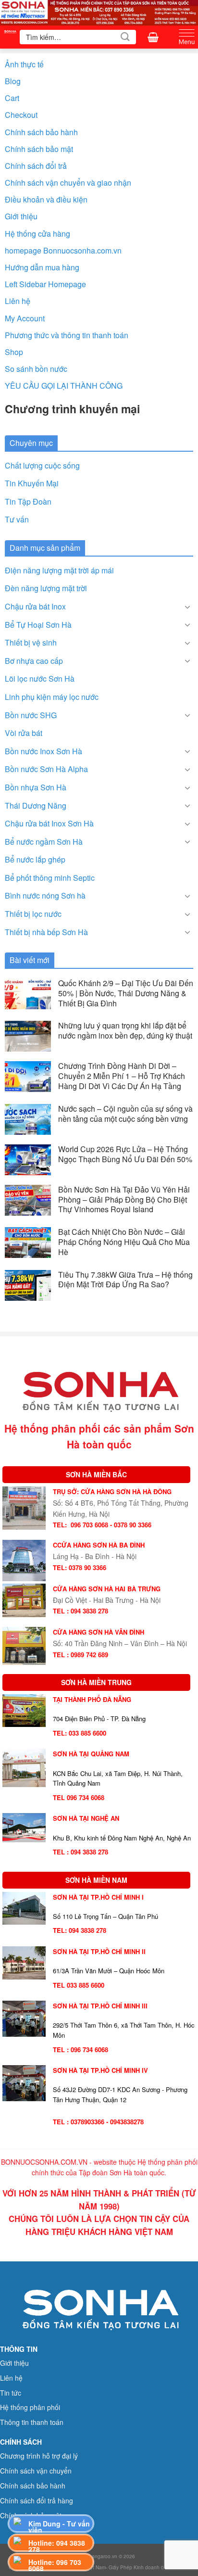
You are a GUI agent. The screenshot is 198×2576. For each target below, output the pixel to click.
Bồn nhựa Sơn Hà (36, 787)
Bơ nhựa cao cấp (34, 661)
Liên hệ (18, 301)
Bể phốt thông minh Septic (50, 878)
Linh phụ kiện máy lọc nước (52, 697)
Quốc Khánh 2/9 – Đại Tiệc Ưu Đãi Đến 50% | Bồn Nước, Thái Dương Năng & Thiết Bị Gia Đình (126, 993)
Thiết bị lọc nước (33, 914)
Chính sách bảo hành (41, 132)
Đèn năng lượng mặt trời (46, 588)
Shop (14, 352)
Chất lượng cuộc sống (42, 465)
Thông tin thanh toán (32, 2422)
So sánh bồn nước (36, 369)
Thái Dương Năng (36, 806)
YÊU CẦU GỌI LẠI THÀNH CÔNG (64, 386)
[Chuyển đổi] (187, 607)
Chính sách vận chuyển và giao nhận (68, 183)
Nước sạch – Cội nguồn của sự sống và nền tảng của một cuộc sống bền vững (125, 1114)
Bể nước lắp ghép (35, 859)
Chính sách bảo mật (39, 149)
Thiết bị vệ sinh (31, 642)
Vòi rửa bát (24, 733)
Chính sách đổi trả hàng (37, 2500)
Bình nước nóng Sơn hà (45, 895)
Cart (12, 98)
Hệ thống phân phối (30, 2407)
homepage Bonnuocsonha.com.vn (63, 250)
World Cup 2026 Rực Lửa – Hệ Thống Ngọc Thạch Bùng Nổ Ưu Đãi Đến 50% (125, 1155)
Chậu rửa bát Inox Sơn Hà (49, 823)
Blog (13, 81)
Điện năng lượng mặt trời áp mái (59, 570)
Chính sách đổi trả (36, 166)
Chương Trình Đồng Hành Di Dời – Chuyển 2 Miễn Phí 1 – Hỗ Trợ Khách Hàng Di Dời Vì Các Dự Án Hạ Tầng (122, 1076)
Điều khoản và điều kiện (46, 199)
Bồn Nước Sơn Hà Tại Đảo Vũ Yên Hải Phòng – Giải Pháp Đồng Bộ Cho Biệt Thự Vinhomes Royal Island (124, 1200)
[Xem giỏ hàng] (153, 37)
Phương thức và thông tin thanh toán (67, 335)
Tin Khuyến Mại (32, 483)
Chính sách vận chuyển (36, 2471)
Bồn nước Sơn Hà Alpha (46, 769)
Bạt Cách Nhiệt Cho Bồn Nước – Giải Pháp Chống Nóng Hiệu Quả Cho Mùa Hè (124, 1242)
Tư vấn (17, 519)
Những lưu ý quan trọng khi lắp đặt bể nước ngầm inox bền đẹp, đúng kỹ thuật (125, 1031)
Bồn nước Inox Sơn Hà (43, 751)
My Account (25, 318)
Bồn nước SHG (31, 715)
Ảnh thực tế (24, 64)
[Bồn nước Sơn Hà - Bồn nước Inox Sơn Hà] (10, 37)
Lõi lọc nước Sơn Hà (40, 679)
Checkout (21, 115)
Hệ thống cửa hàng (37, 234)
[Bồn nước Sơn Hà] (99, 12)
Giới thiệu (21, 216)
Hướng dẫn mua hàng (42, 267)
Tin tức (11, 2393)
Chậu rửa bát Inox (35, 606)
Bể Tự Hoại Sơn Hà (38, 625)
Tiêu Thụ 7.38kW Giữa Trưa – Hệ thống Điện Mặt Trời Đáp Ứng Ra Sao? (125, 1280)
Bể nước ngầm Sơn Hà (44, 842)
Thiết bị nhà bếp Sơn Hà (46, 932)
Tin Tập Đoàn (28, 501)
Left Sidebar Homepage (45, 284)
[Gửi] (125, 37)
